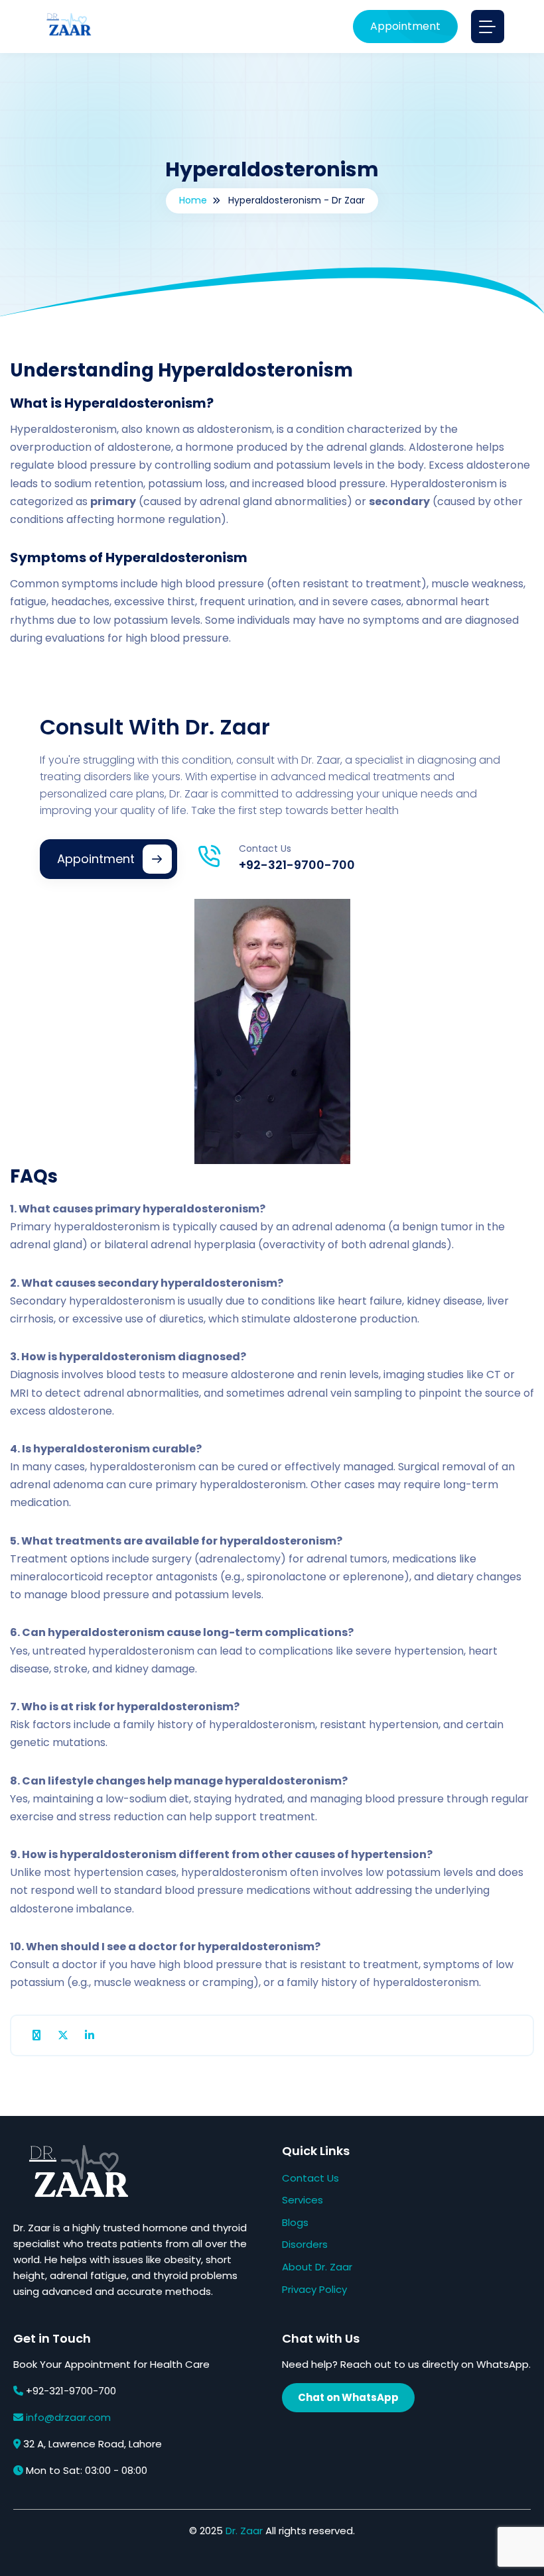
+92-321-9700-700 (297, 865)
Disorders (305, 2244)
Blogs (295, 2222)
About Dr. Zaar (317, 2267)
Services (303, 2200)
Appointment (405, 26)
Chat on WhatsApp (348, 2397)
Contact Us (310, 2178)
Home (193, 200)
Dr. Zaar (244, 2531)
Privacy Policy (314, 2289)
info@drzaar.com (68, 2417)
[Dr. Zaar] (66, 27)
